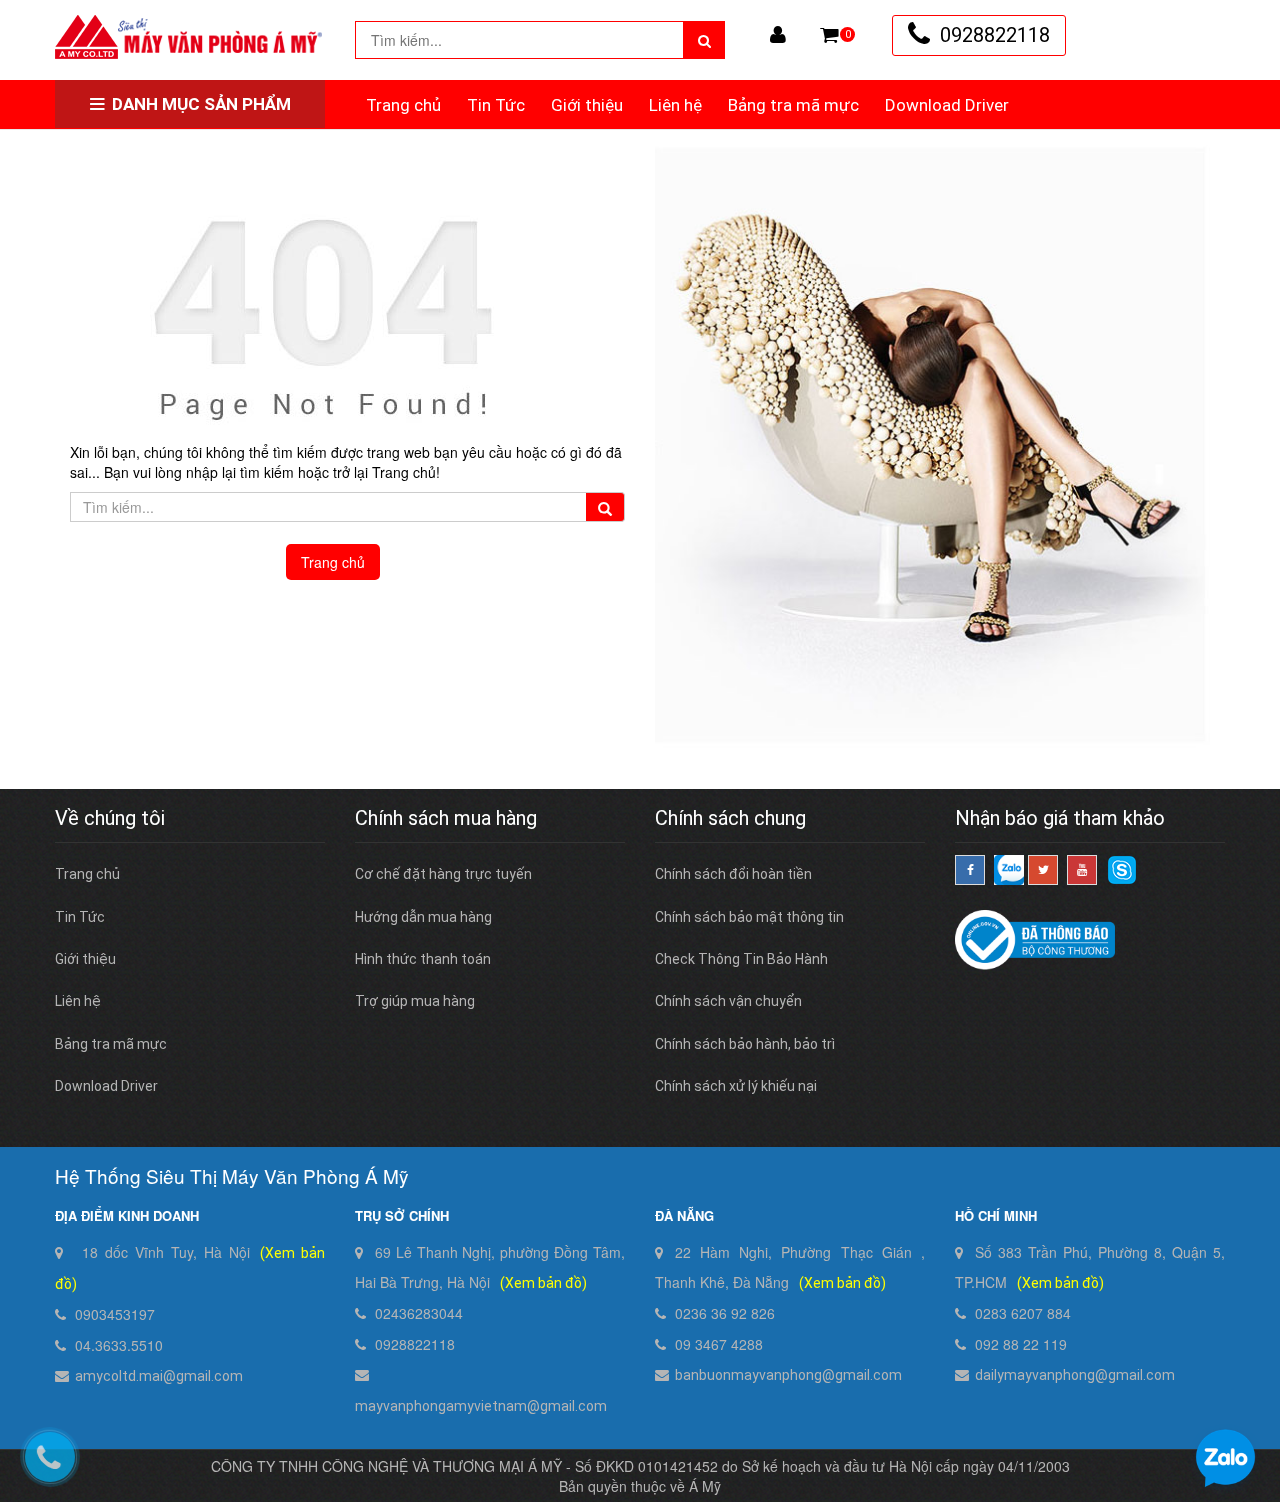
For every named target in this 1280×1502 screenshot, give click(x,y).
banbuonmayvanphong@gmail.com (788, 1375)
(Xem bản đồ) (543, 1283)
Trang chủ (403, 105)
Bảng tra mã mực (793, 105)
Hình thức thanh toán (423, 959)
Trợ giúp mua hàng (415, 1001)
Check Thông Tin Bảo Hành (741, 959)
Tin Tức (496, 105)
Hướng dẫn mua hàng (423, 917)
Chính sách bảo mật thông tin (749, 917)
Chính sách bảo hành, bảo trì (745, 1044)
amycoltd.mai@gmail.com (159, 1376)
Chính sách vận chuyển (728, 1001)
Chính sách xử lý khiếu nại (736, 1086)
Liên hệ (675, 105)
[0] (829, 35)
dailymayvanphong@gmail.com (1075, 1375)
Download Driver (947, 105)
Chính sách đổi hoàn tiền (733, 874)
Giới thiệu (587, 105)
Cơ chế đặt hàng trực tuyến (443, 874)
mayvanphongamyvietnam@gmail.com (481, 1406)
